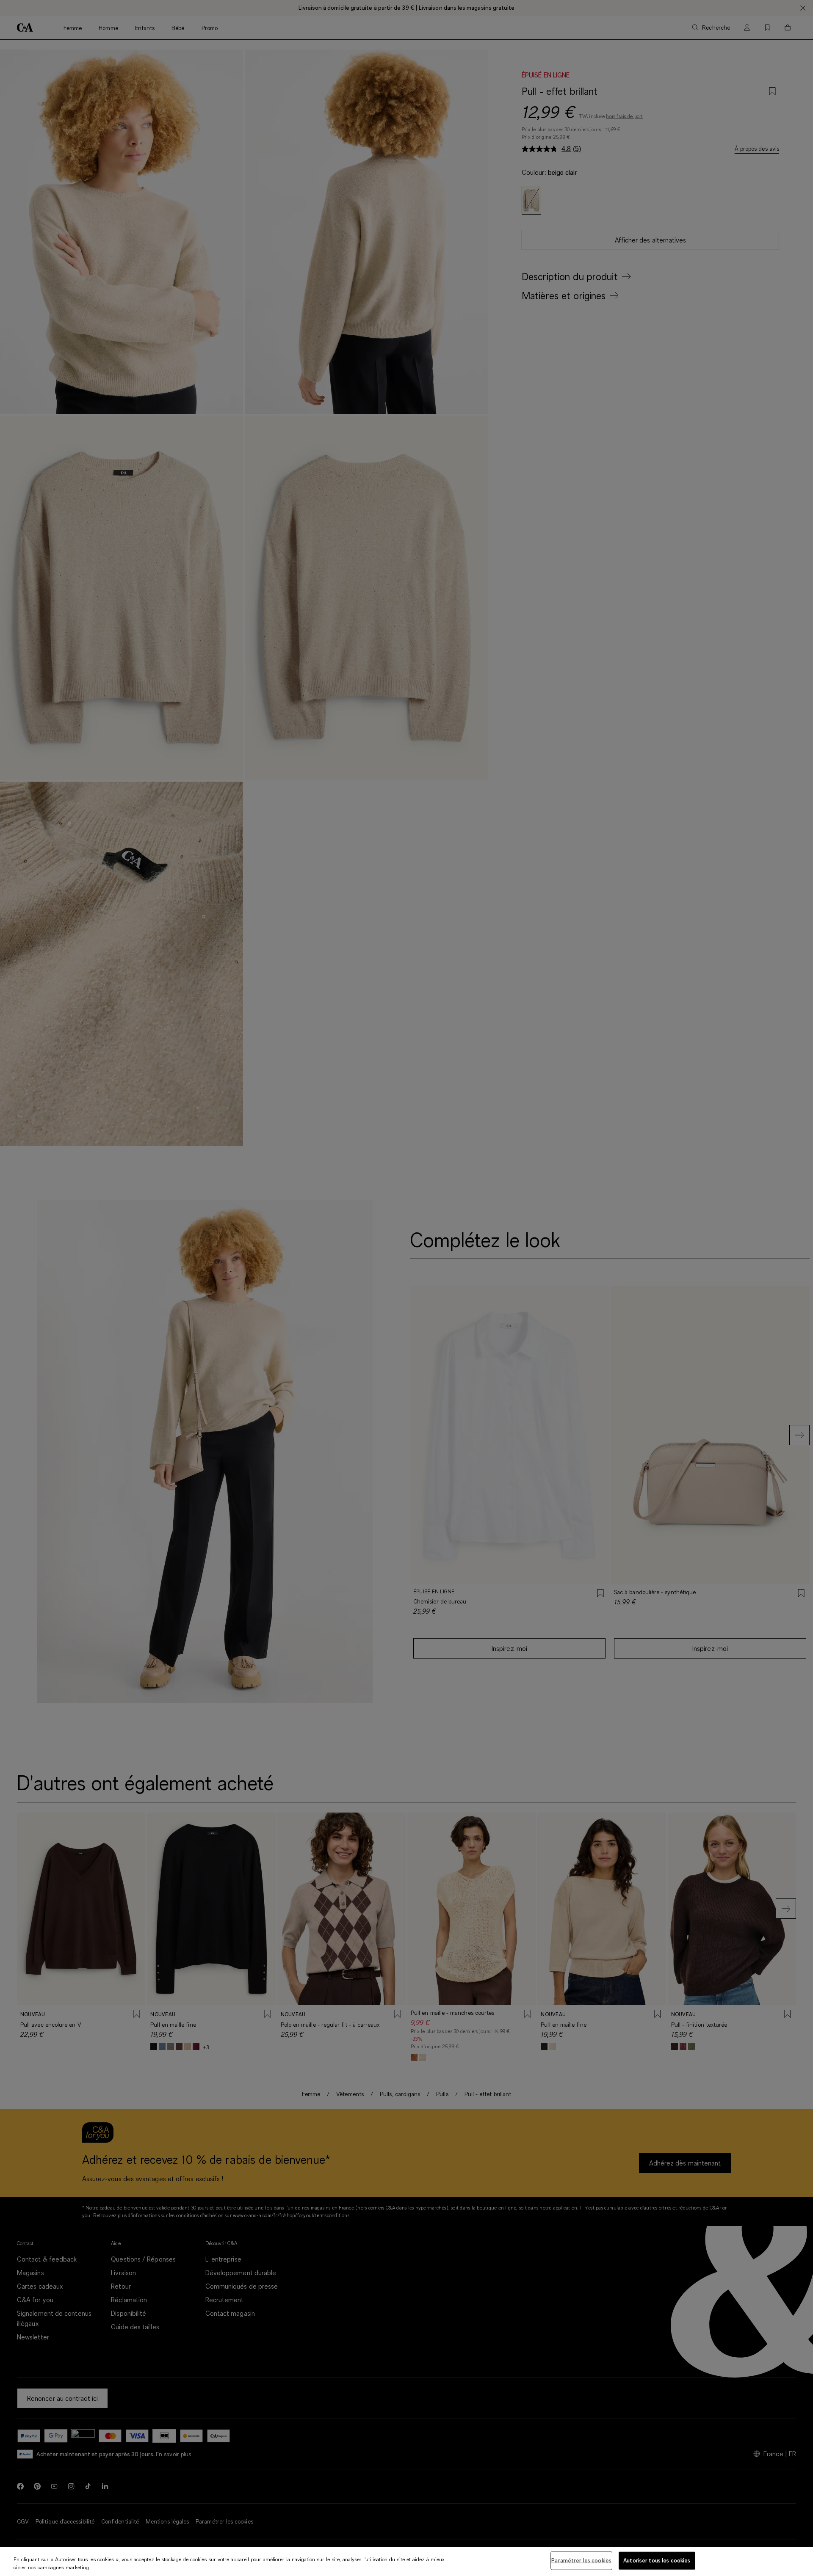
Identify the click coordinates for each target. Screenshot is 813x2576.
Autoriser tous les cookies (657, 2560)
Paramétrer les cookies (581, 2560)
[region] (406, 2561)
